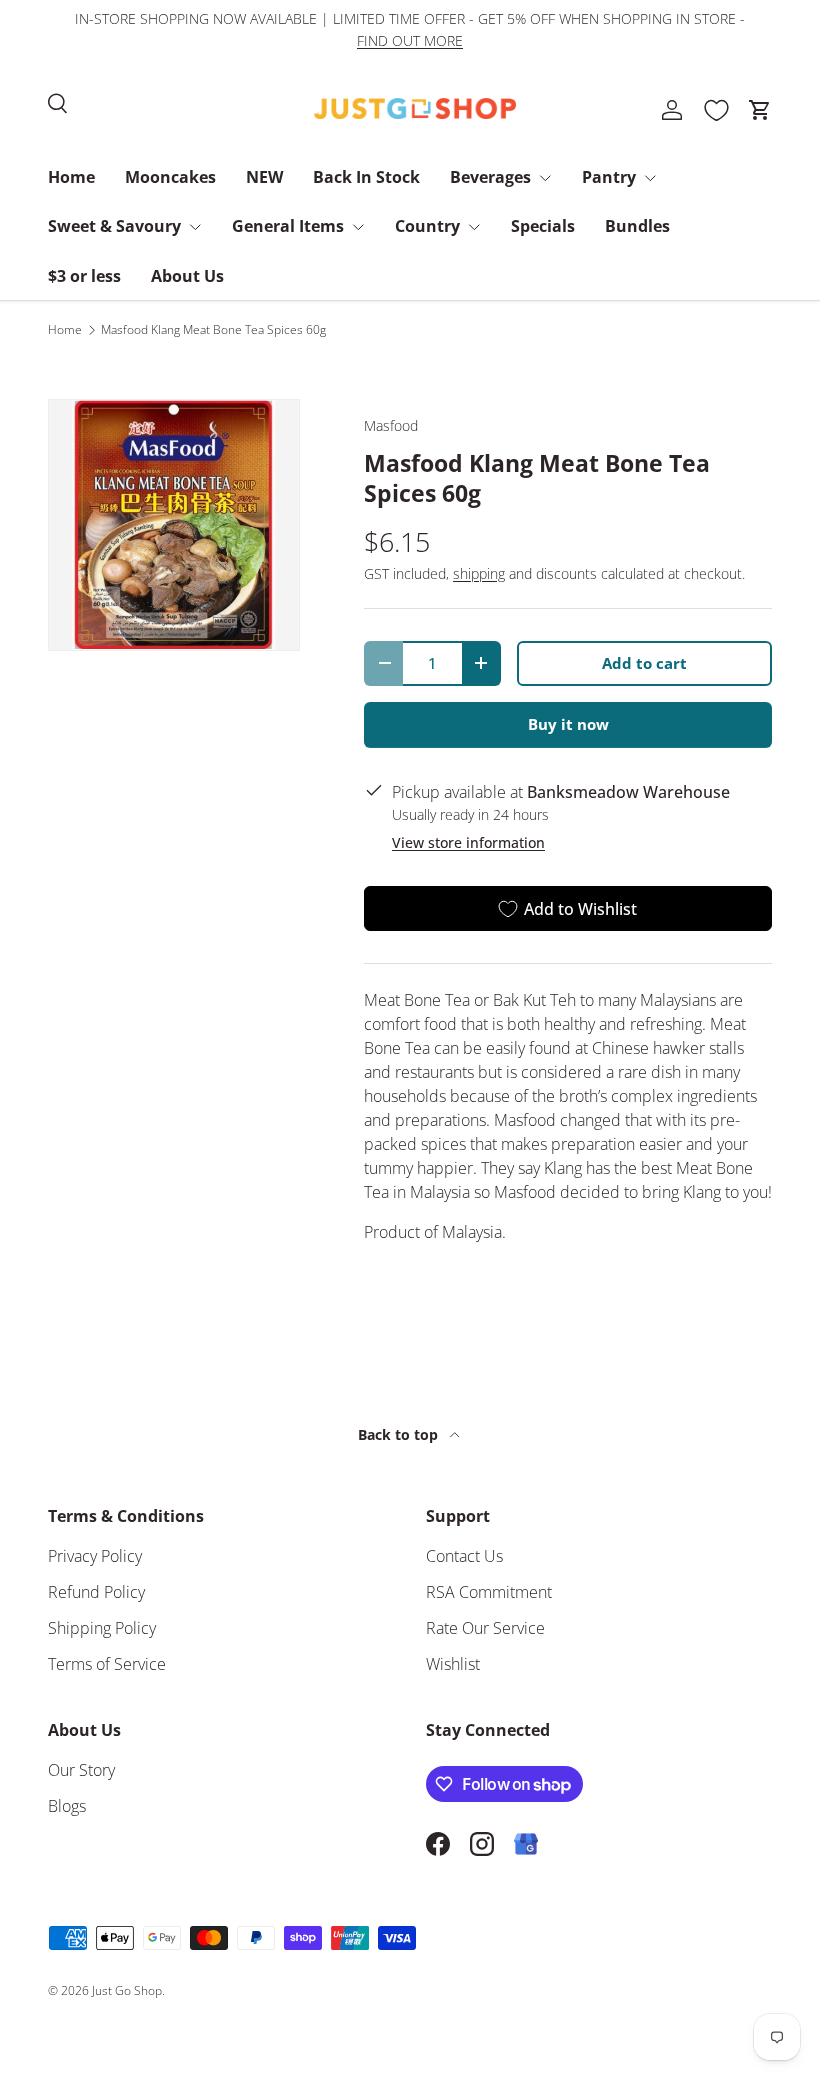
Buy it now (568, 724)
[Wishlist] (716, 110)
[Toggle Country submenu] (474, 227)
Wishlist (453, 1664)
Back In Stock (366, 177)
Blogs (67, 1806)
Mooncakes (170, 177)
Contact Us (464, 1556)
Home (71, 177)
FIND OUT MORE (410, 40)
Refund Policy (96, 1592)
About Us (187, 276)
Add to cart (644, 663)
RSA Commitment (489, 1592)
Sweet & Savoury (114, 226)
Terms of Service (107, 1664)
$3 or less (84, 276)
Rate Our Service (485, 1628)
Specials (543, 226)
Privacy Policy (95, 1556)
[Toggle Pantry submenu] (650, 178)
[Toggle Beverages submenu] (545, 178)
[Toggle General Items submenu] (358, 227)
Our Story (81, 1770)
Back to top (400, 1434)
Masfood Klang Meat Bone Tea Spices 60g (213, 330)
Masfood (391, 425)
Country (427, 226)
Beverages (490, 177)
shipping (479, 573)
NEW (264, 177)
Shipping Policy (102, 1628)
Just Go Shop (127, 1990)
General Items (288, 226)
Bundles (637, 226)
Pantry (609, 177)
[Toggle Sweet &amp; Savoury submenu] (195, 227)
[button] (760, 110)
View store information (468, 842)
